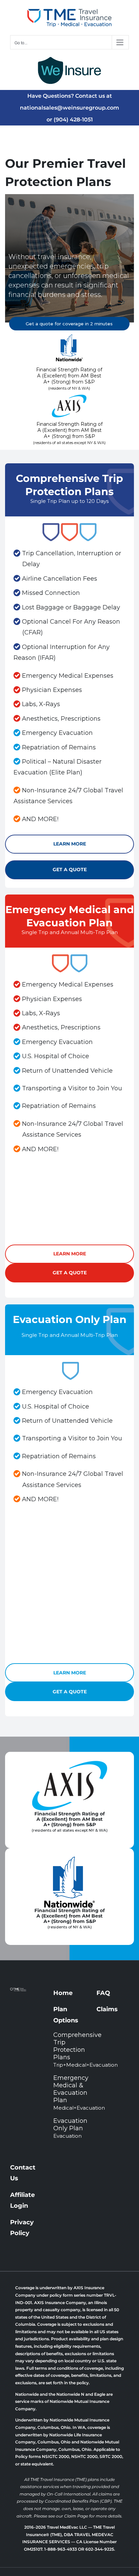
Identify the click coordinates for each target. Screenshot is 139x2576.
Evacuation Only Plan (69, 2128)
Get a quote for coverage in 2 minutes (69, 324)
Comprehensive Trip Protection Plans (69, 2050)
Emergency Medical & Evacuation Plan (69, 2093)
